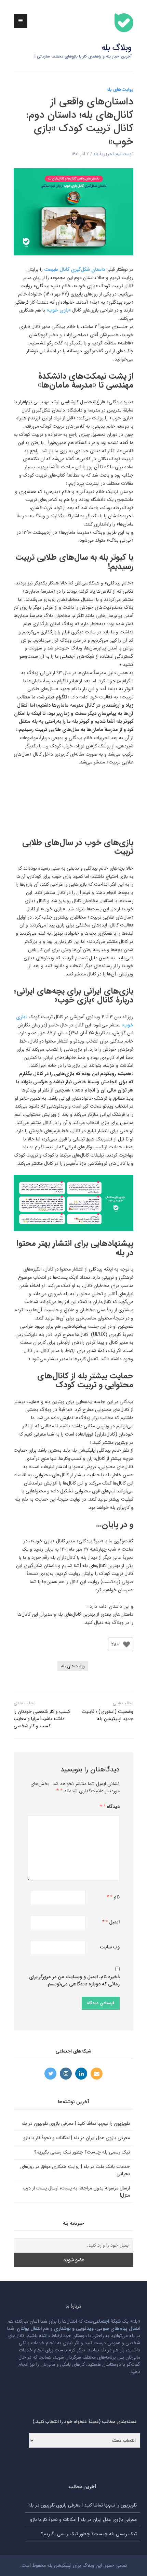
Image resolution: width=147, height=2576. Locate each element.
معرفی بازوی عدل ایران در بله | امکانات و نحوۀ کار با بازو (77, 2138)
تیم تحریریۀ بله (107, 154)
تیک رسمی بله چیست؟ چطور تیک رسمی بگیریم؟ (82, 2152)
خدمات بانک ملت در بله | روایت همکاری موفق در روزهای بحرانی (75, 2170)
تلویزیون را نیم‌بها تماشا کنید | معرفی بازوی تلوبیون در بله (76, 2123)
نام (115, 1897)
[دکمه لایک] (126, 1644)
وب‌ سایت (110, 1947)
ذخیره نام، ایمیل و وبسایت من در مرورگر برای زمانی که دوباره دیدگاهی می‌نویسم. (74, 1981)
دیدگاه (111, 1807)
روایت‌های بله (120, 89)
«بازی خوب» (59, 310)
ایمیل (113, 1922)
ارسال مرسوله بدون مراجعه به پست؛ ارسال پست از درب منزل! (76, 2192)
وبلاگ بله (117, 48)
